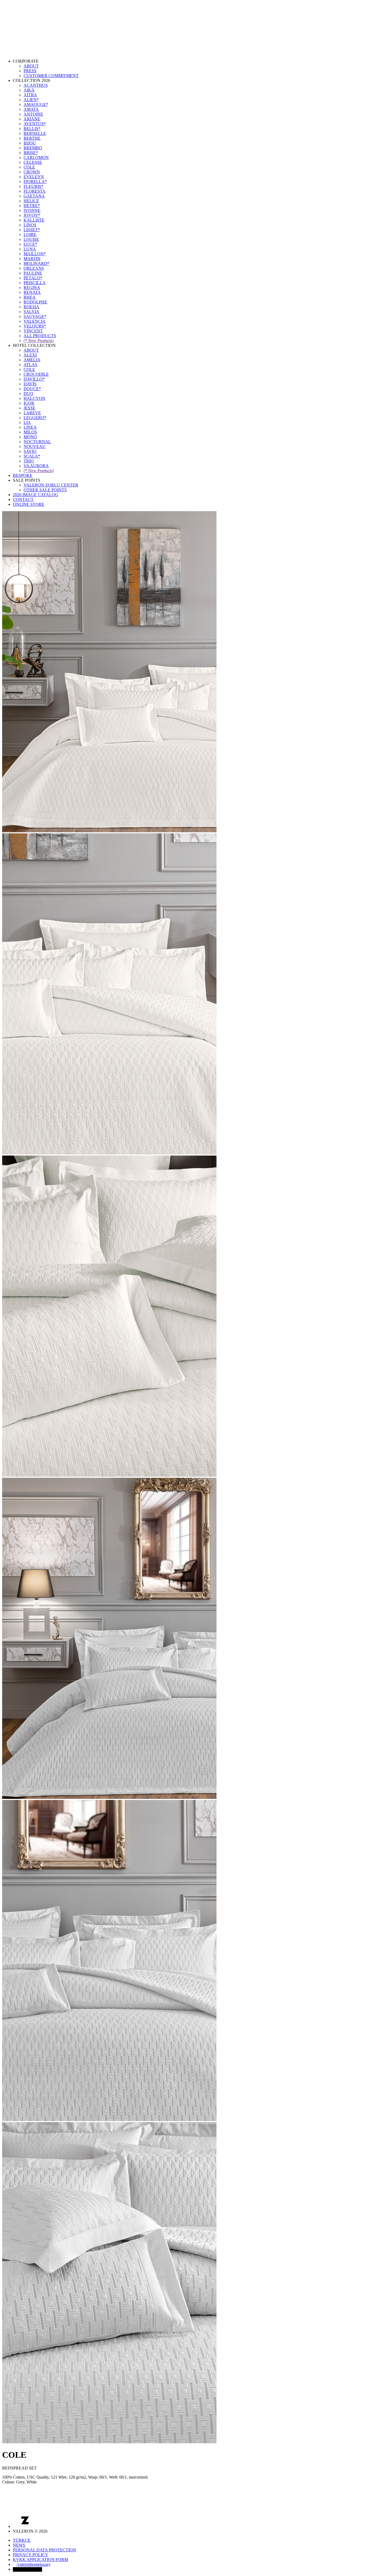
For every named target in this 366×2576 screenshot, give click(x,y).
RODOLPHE (35, 302)
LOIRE (30, 235)
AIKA (29, 90)
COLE (29, 167)
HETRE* (32, 206)
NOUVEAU (35, 447)
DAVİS (30, 384)
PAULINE (33, 273)
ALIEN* (31, 100)
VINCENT (33, 331)
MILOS (30, 432)
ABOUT (31, 66)
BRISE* (31, 153)
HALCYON (34, 398)
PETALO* (33, 278)
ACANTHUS (36, 85)
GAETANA (34, 196)
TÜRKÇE (22, 2540)
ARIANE (32, 119)
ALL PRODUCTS (40, 336)
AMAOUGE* (36, 105)
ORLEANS (34, 268)
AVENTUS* (35, 124)
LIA (27, 422)
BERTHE (32, 138)
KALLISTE (34, 220)
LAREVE (32, 413)
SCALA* (32, 456)
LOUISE (31, 239)
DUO (28, 394)
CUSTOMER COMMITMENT (51, 76)
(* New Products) (39, 341)
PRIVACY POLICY (31, 2555)
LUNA (30, 249)
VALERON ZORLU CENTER (51, 485)
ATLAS (30, 365)
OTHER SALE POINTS (45, 490)
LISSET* (32, 230)
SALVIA (31, 312)
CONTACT (23, 499)
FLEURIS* (33, 186)
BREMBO (33, 148)
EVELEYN (34, 177)
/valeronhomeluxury (34, 2564)
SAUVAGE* (35, 316)
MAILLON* (35, 254)
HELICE (31, 201)
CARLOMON (36, 157)
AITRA (30, 95)
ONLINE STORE (29, 504)
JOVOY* (32, 215)
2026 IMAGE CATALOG (36, 495)
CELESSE (33, 162)
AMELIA (32, 360)
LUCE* (30, 244)
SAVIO (30, 451)
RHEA (30, 297)
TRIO (29, 461)
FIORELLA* (35, 182)
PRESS (30, 71)
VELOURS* (35, 326)
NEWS (19, 2545)
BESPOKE (23, 475)
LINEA (30, 427)
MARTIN (32, 259)
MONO (30, 437)
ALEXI (30, 355)
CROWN (32, 172)
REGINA (32, 288)
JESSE (29, 408)
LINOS (30, 225)
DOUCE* (32, 389)
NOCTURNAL (37, 442)
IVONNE (32, 210)
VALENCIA (35, 321)
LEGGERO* (35, 418)
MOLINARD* (36, 263)
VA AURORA (36, 466)
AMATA (31, 109)
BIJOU (30, 143)
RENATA (32, 292)
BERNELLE (35, 133)
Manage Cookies (27, 2569)
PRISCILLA (35, 283)
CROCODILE (36, 374)
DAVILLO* (34, 379)
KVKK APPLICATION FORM (40, 2560)
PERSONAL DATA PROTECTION (44, 2550)
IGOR (29, 403)
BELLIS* (32, 129)
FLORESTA (35, 191)
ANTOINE (33, 114)
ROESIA (31, 307)
